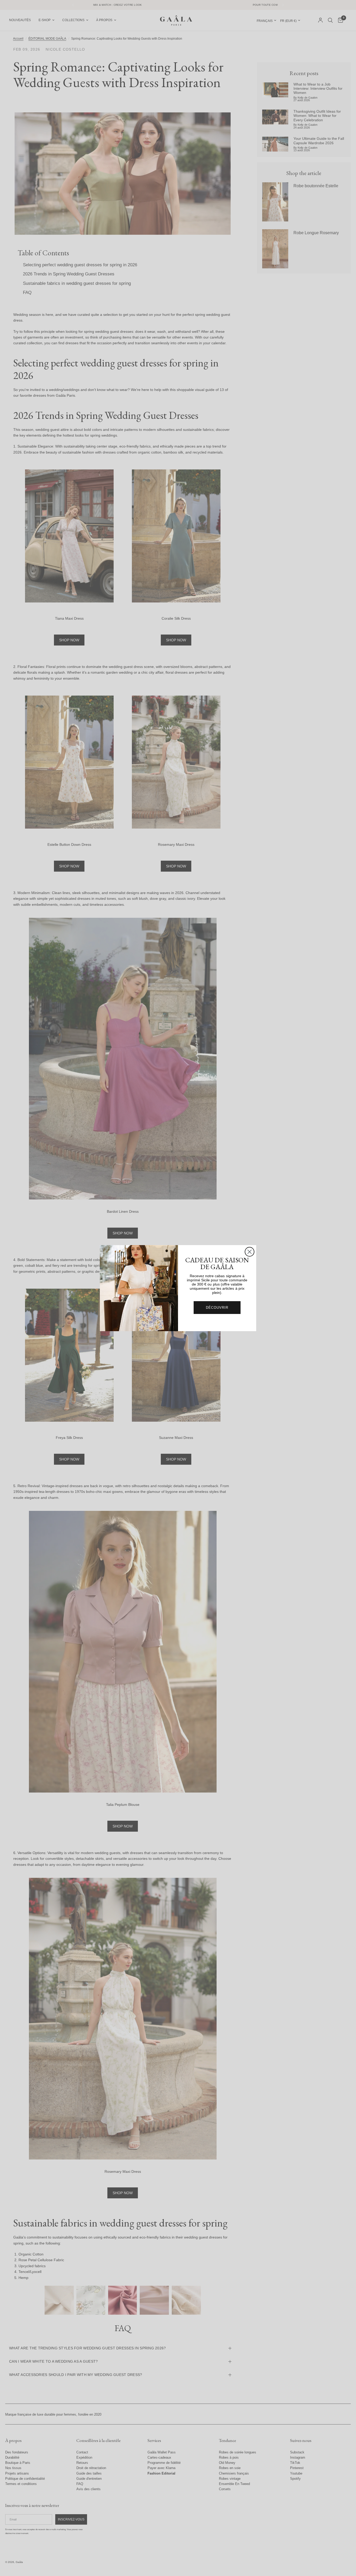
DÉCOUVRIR (217, 1308)
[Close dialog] (250, 1252)
